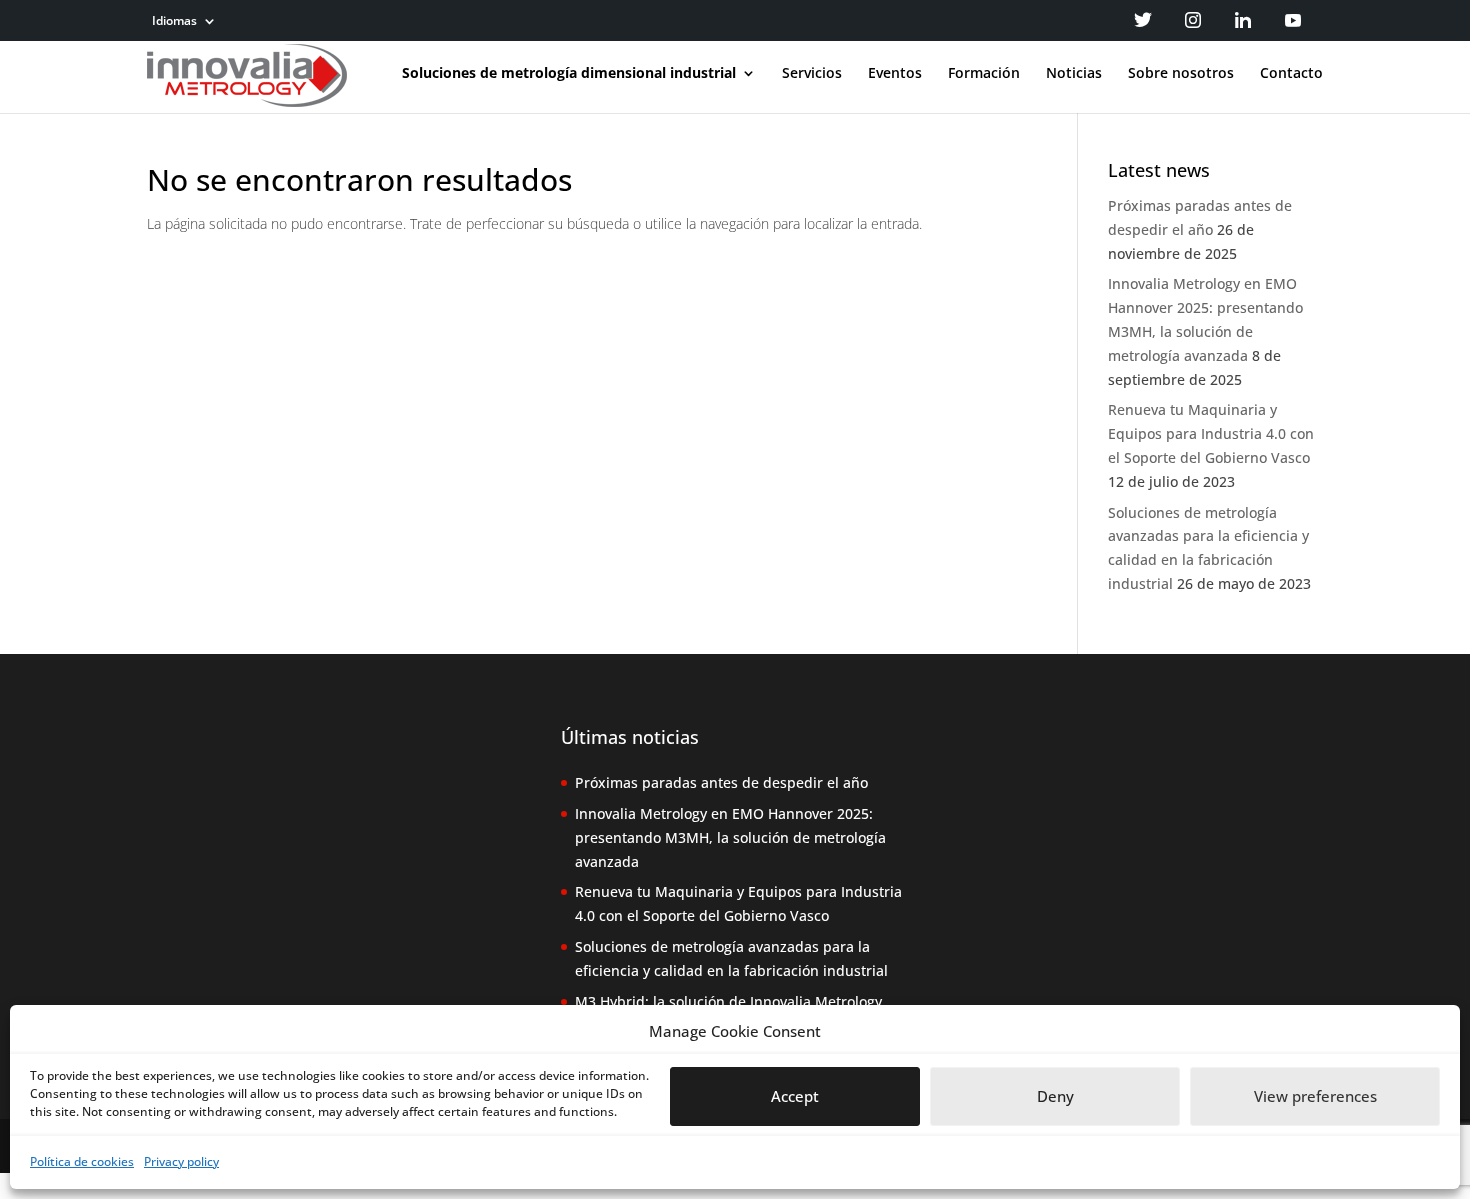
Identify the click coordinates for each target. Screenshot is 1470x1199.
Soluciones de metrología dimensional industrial (569, 74)
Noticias (1074, 74)
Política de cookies (82, 1161)
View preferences (1315, 1097)
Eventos (895, 74)
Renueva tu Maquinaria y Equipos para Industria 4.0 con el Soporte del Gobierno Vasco (1211, 433)
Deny (1055, 1097)
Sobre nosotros (1181, 74)
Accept (795, 1097)
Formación (984, 74)
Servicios (812, 74)
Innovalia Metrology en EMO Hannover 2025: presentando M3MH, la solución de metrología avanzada (730, 837)
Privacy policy (181, 1161)
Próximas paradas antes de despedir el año (721, 782)
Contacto (1291, 74)
